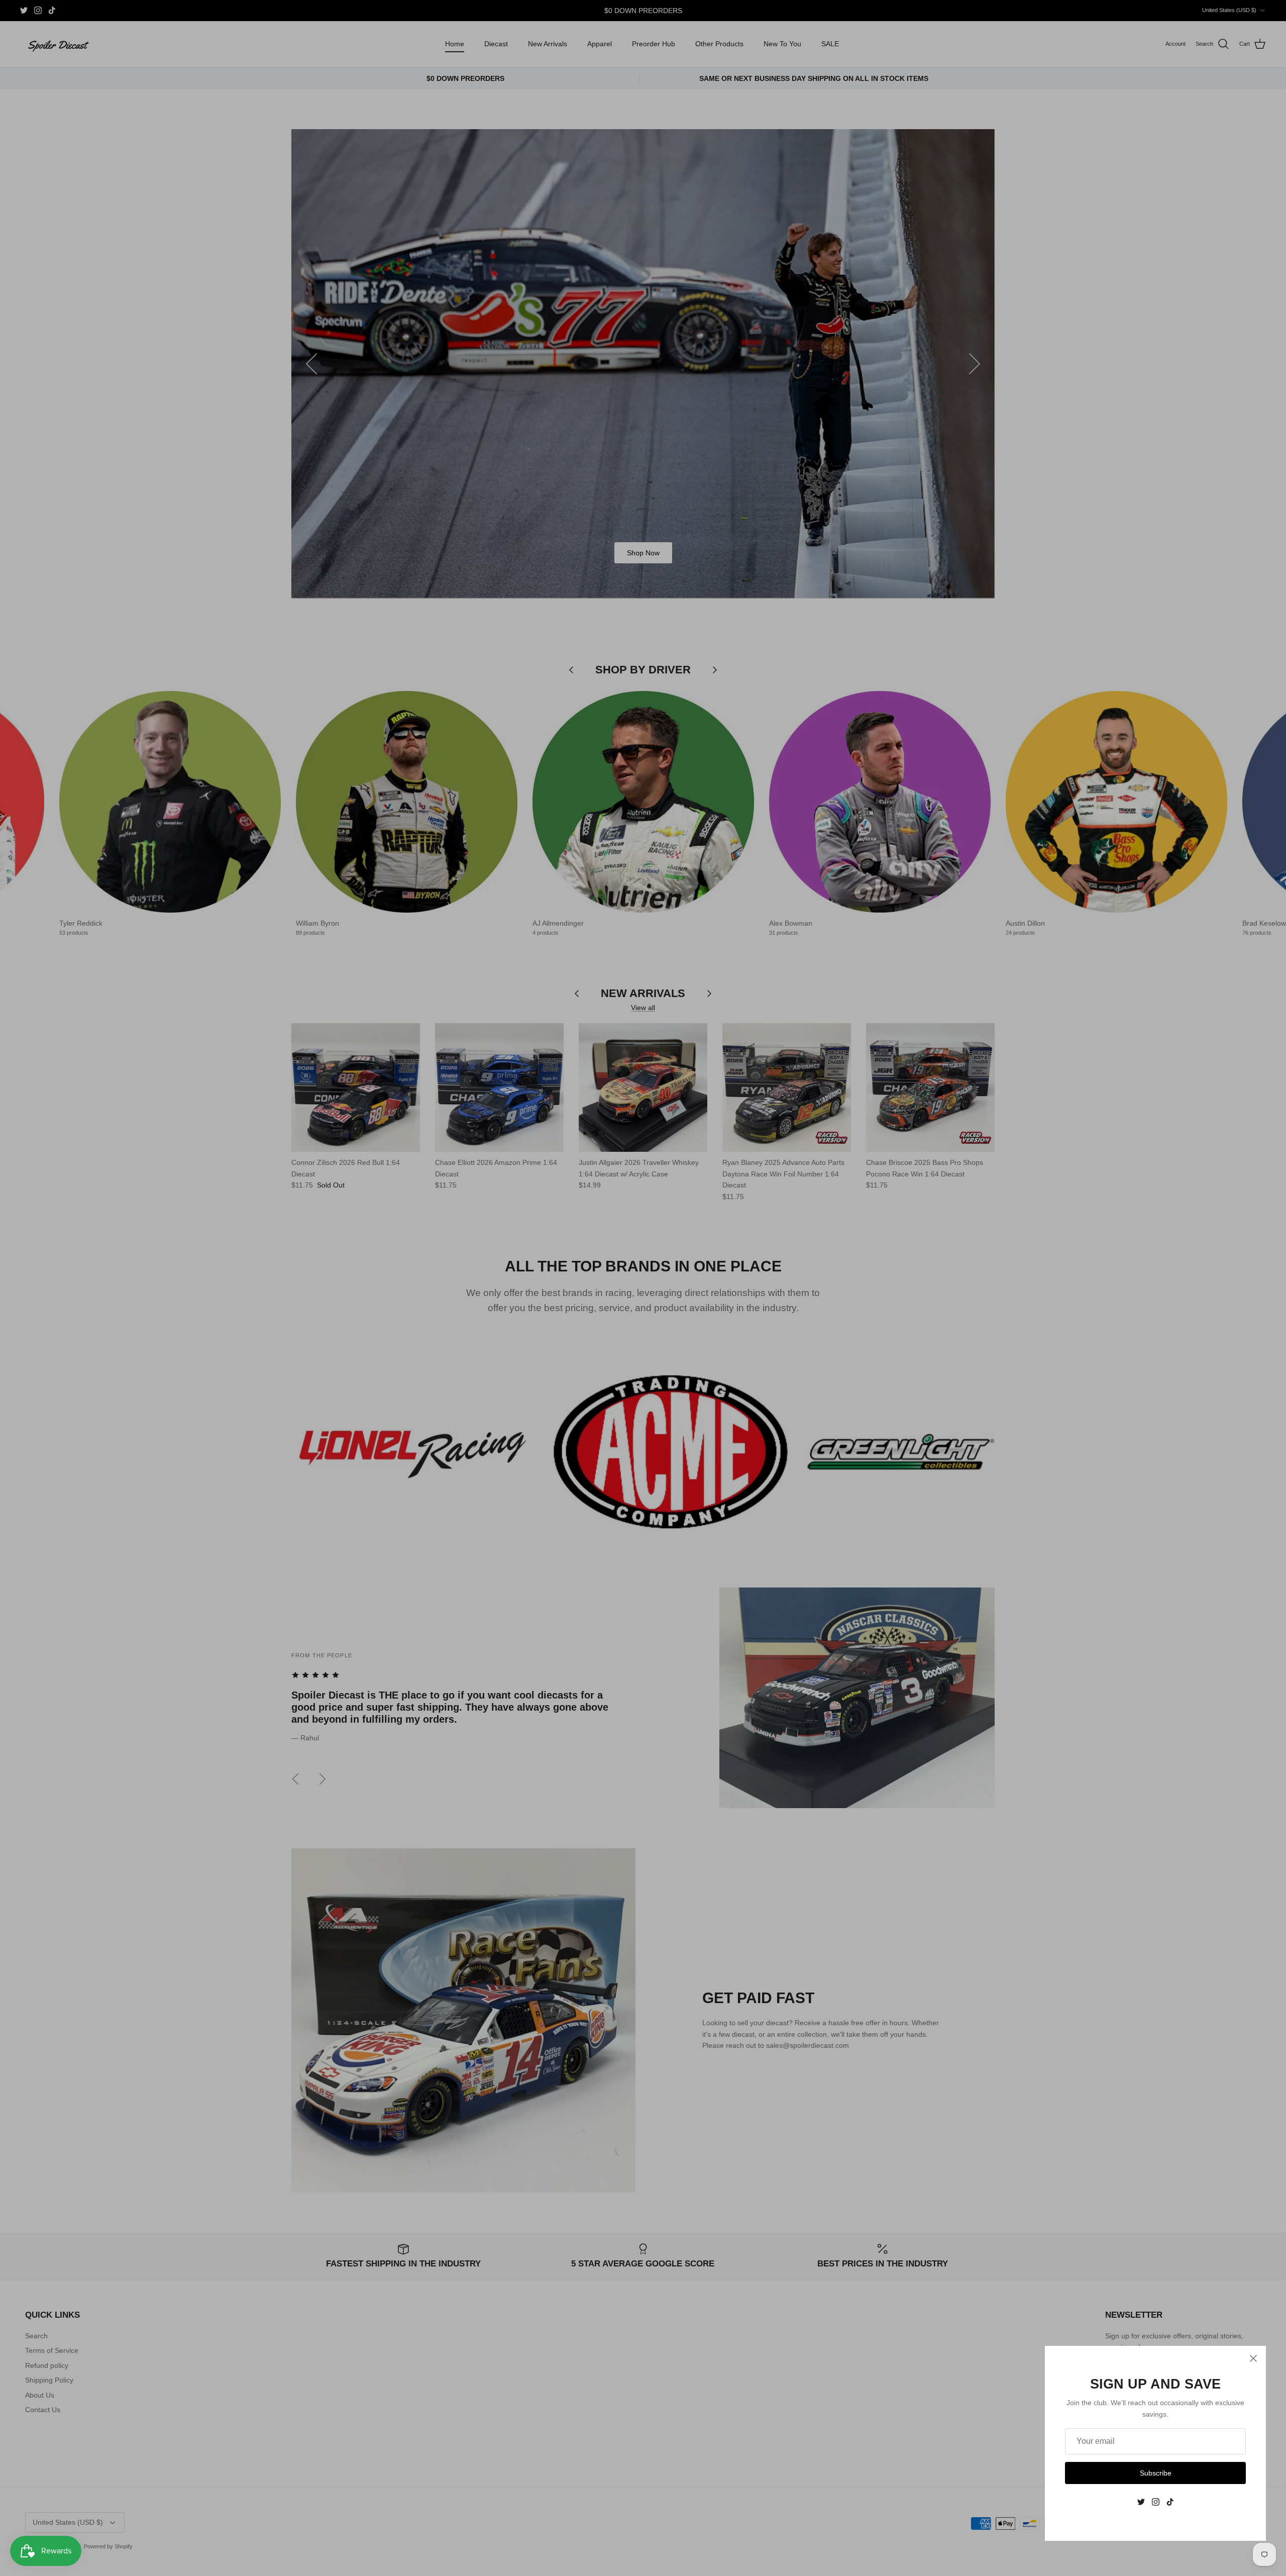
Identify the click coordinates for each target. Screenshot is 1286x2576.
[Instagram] (1156, 2502)
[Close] (1253, 2358)
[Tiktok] (1170, 2502)
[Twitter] (1141, 2502)
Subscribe (1156, 2473)
